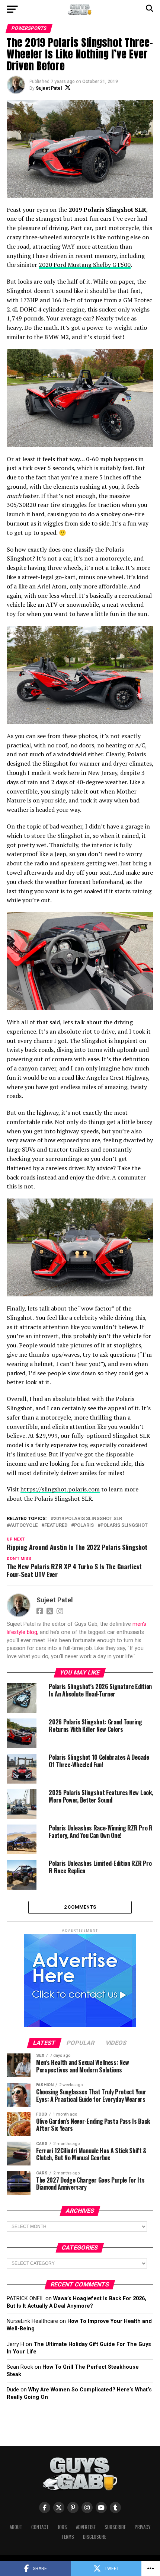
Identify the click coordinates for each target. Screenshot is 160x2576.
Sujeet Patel (49, 88)
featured (56, 1525)
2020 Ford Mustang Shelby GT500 (85, 265)
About (16, 2527)
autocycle (24, 1525)
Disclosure (95, 2537)
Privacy (143, 2527)
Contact (40, 2527)
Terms (68, 2537)
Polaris (84, 1525)
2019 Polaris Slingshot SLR (88, 1519)
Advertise (86, 2527)
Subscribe (115, 2527)
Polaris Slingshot (124, 1525)
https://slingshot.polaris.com (60, 1489)
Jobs (62, 2527)
